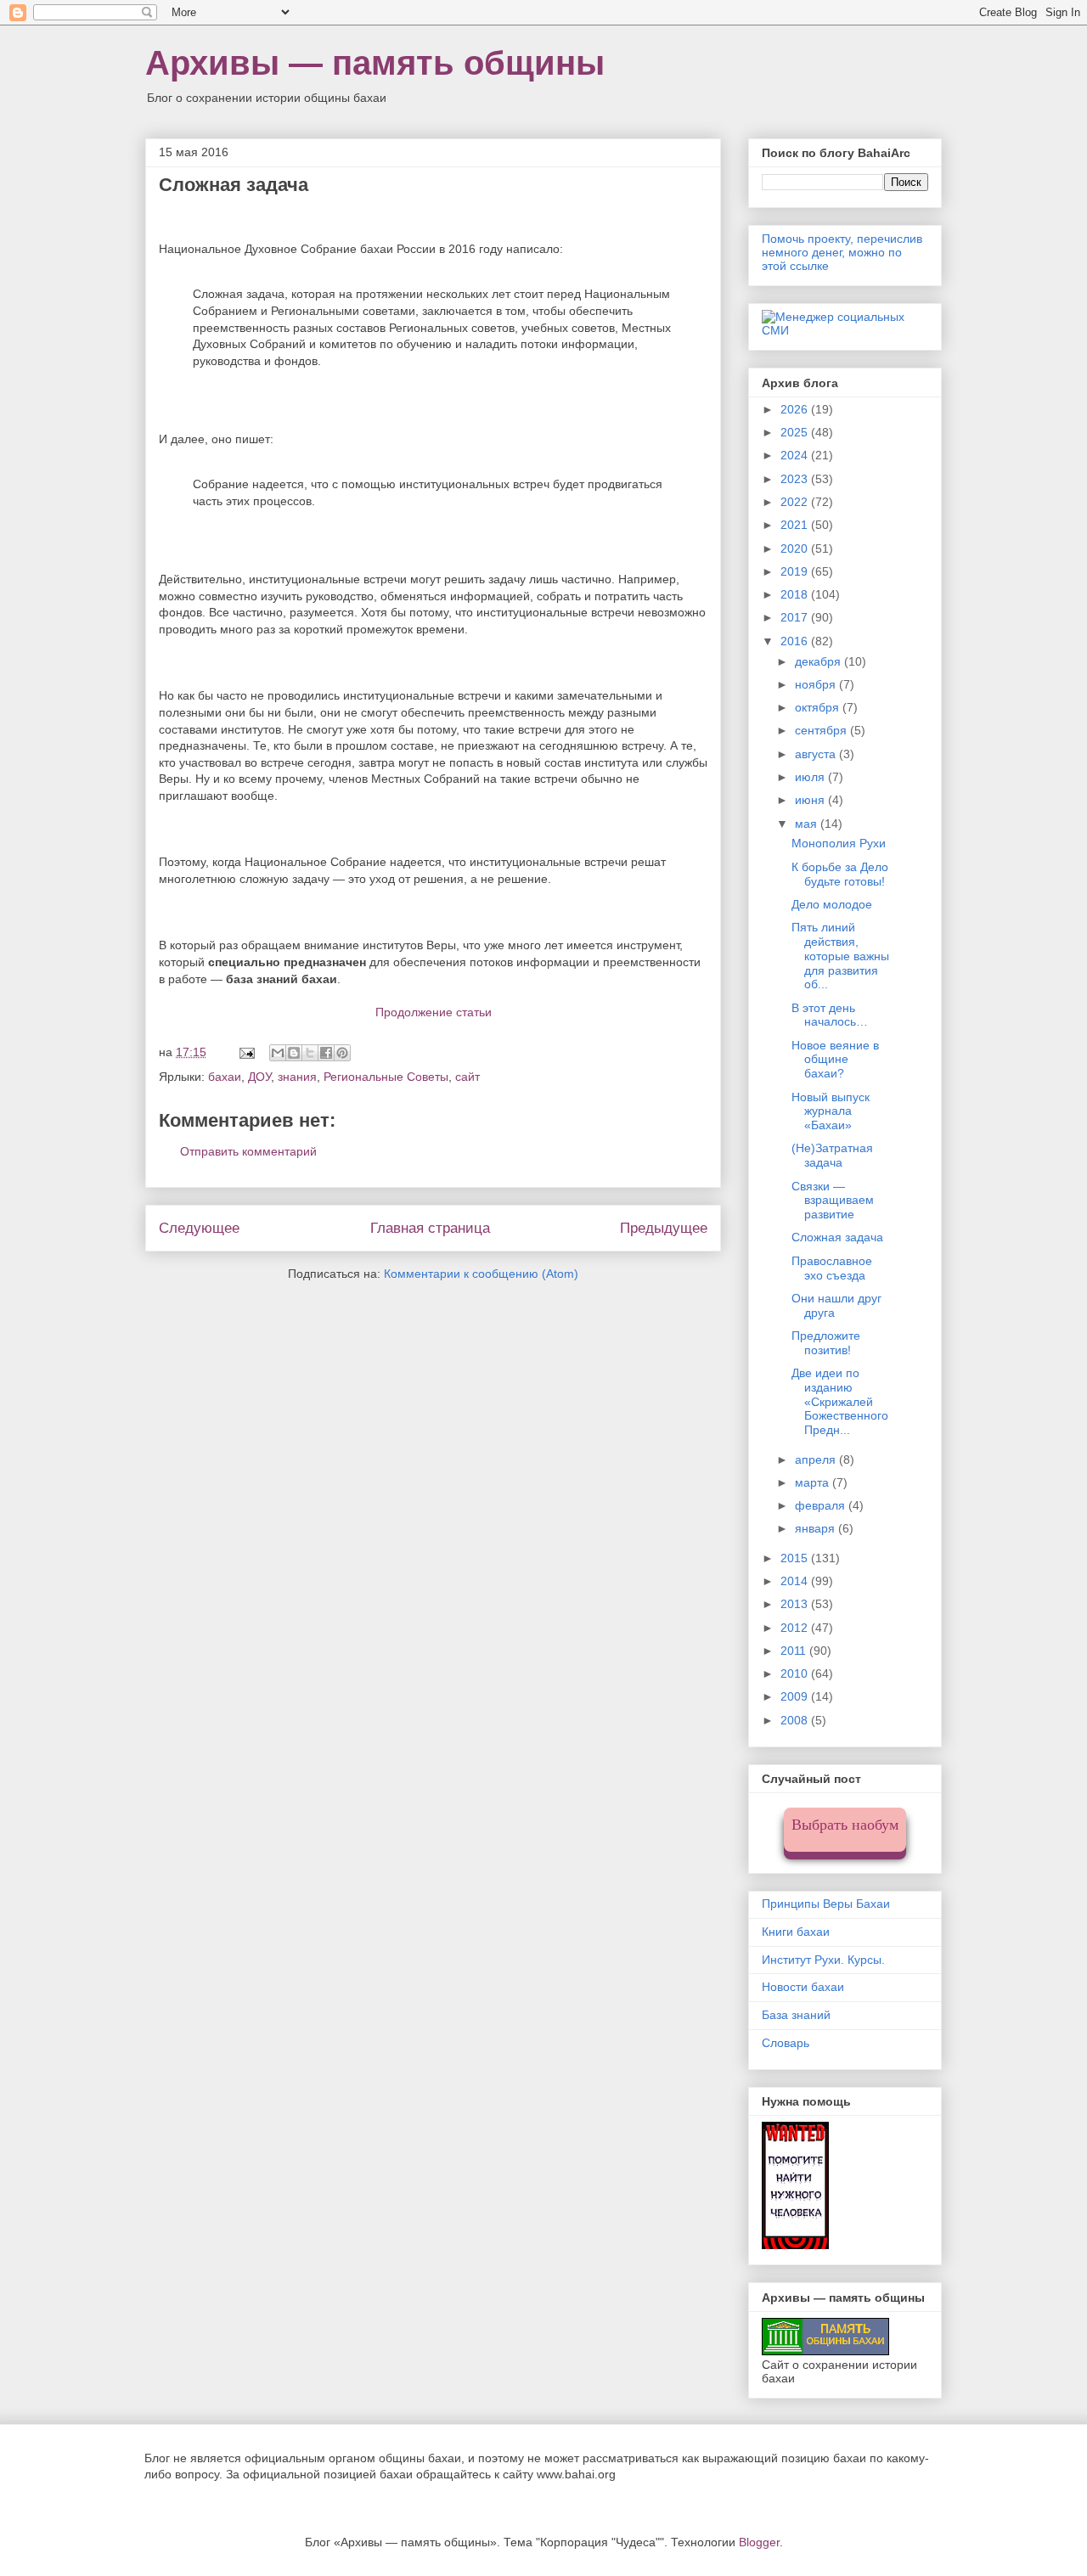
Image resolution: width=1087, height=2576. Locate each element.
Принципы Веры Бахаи (826, 1904)
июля (811, 777)
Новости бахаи (803, 1987)
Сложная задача (837, 1237)
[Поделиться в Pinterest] (342, 1053)
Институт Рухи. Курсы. (823, 1960)
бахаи (225, 1077)
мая (808, 824)
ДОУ (259, 1077)
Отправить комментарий (248, 1151)
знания (297, 1077)
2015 (796, 1558)
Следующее (199, 1228)
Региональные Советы (386, 1077)
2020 (796, 548)
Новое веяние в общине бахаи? (835, 1060)
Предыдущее (664, 1228)
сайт (467, 1077)
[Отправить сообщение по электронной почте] (246, 1052)
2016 (796, 641)
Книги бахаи (796, 1932)
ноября (817, 684)
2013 (796, 1604)
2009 (796, 1696)
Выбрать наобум (845, 1825)
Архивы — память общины (375, 63)
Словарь (786, 2043)
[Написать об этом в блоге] (294, 1053)
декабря (819, 661)
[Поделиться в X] (310, 1053)
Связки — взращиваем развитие (833, 1201)
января (817, 1528)
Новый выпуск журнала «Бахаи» (831, 1111)
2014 (796, 1581)
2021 (796, 525)
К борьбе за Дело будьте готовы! (840, 874)
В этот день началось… (830, 1015)
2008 (796, 1720)
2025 (796, 432)
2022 (796, 502)
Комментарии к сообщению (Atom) (481, 1274)
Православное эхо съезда (832, 1268)
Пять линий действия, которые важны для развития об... (840, 956)
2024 (796, 455)
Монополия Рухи (839, 843)
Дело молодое (832, 904)
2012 (796, 1628)
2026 (796, 409)
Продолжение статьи (434, 1012)
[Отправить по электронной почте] (278, 1053)
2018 (796, 594)
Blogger (759, 2542)
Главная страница (430, 1228)
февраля (822, 1505)
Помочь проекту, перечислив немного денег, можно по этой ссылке (842, 252)
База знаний (796, 2015)
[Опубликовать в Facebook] (326, 1053)
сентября (822, 730)
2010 (796, 1673)
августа (817, 754)
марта (814, 1482)
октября (819, 707)
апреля (817, 1460)
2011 (795, 1651)
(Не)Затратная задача (832, 1155)
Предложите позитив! (826, 1343)
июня (811, 800)
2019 (796, 571)
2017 (796, 617)
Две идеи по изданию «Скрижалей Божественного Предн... (840, 1401)
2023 (796, 479)
